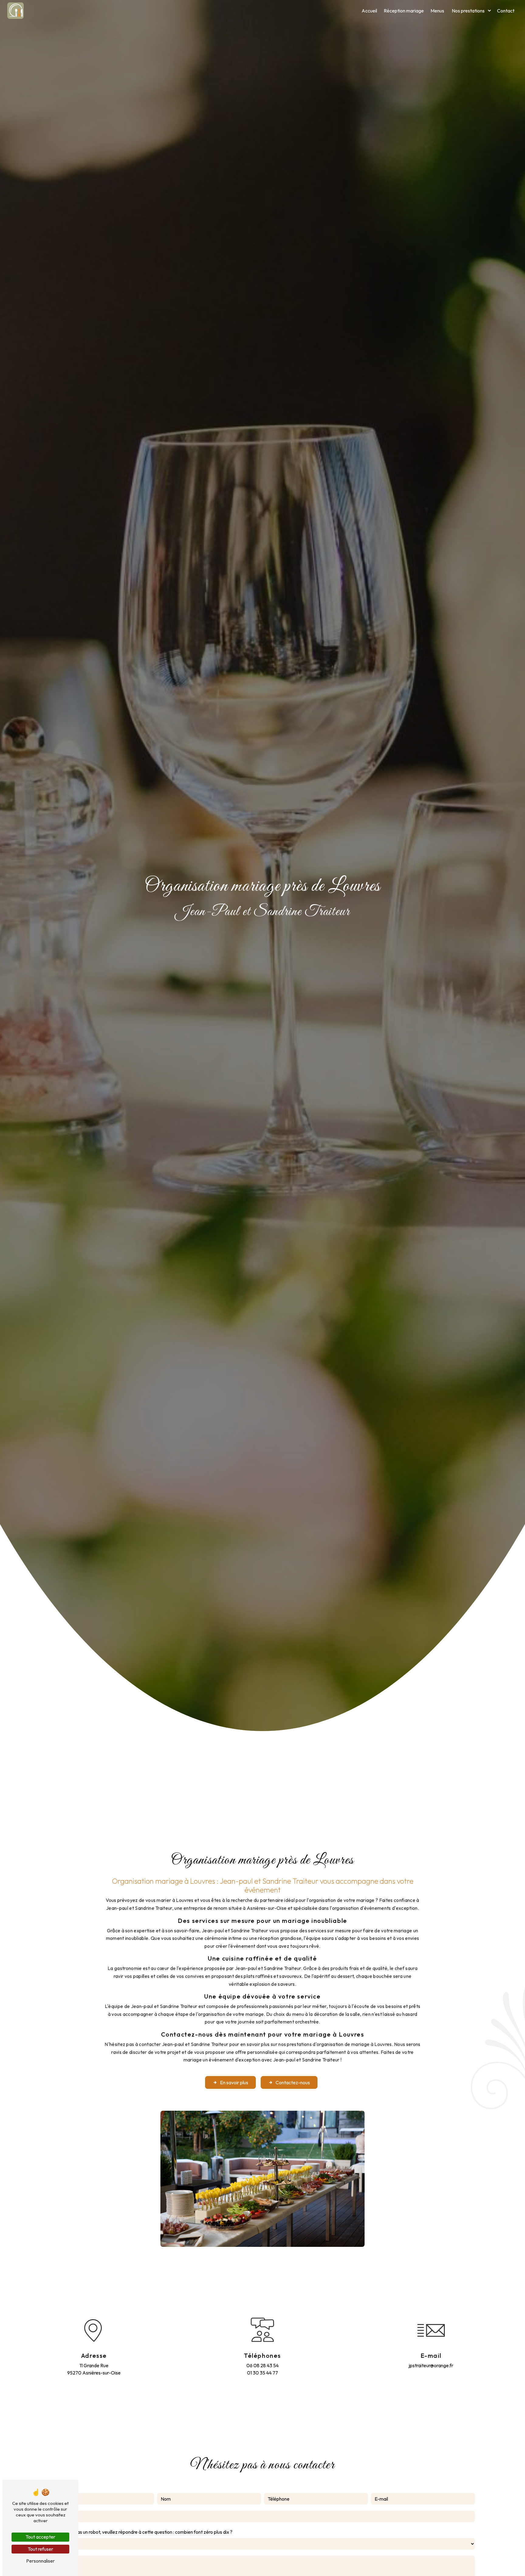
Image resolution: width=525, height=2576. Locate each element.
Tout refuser (40, 2549)
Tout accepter (40, 2537)
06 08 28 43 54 (262, 2365)
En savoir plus (234, 2082)
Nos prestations (468, 11)
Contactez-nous (293, 2082)
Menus (437, 11)
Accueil (369, 11)
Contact (506, 11)
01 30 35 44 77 (262, 2373)
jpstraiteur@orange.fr (431, 2365)
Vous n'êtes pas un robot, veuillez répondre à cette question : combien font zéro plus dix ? (141, 2532)
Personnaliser (40, 2561)
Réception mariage (404, 11)
